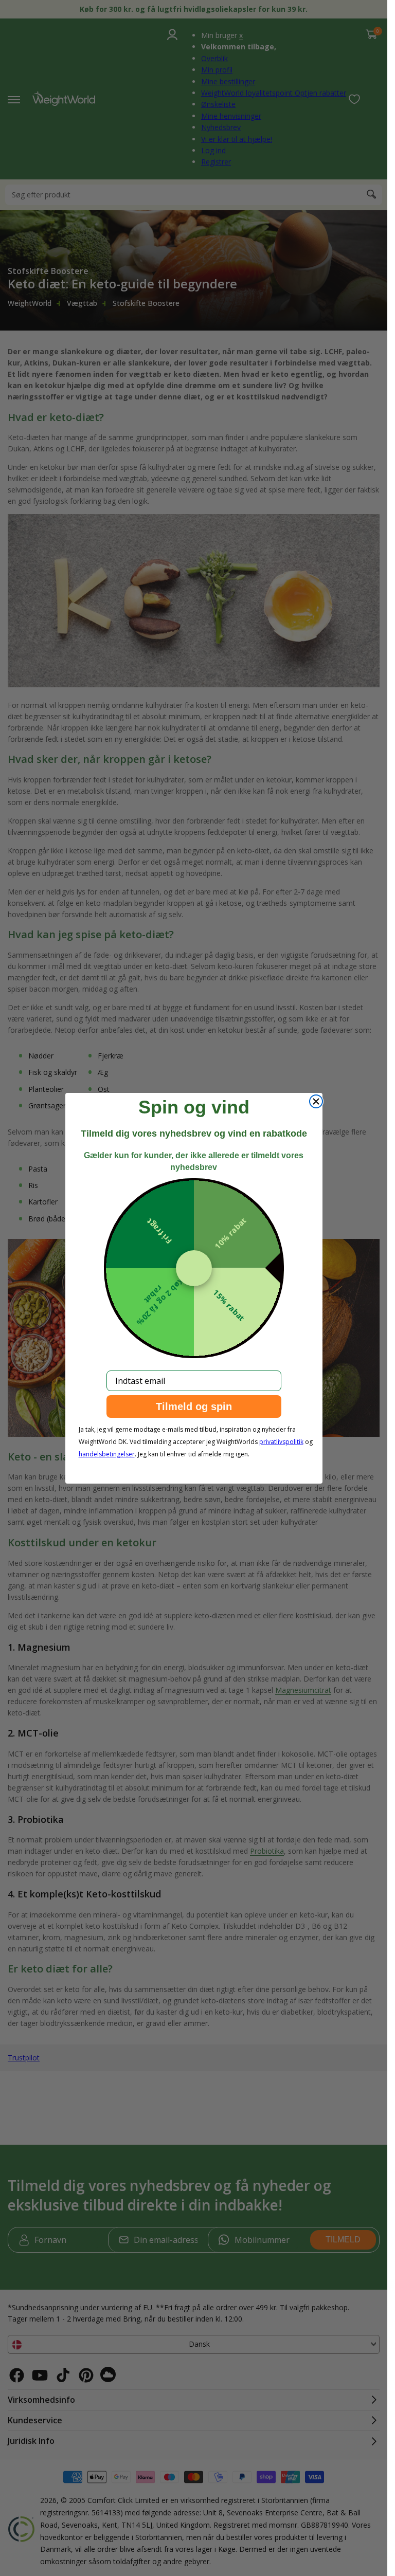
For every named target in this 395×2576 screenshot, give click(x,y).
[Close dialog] (316, 1101)
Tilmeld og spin (194, 1406)
